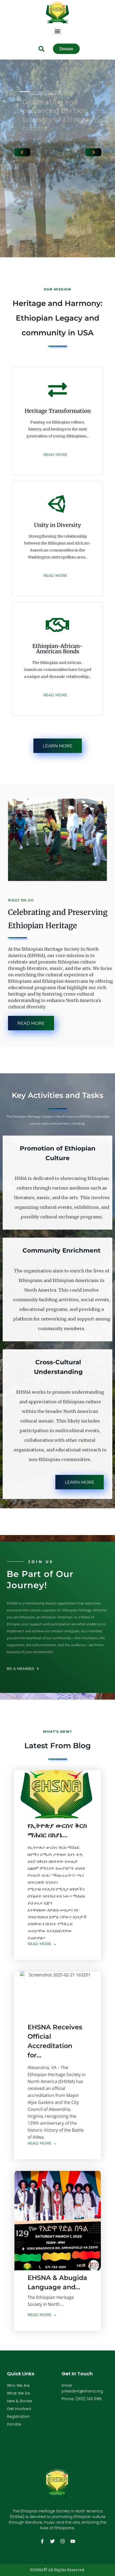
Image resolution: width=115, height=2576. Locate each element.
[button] (58, 31)
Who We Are (18, 2385)
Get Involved (19, 2409)
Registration (18, 2416)
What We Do (19, 2393)
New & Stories (20, 2401)
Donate (14, 2424)
